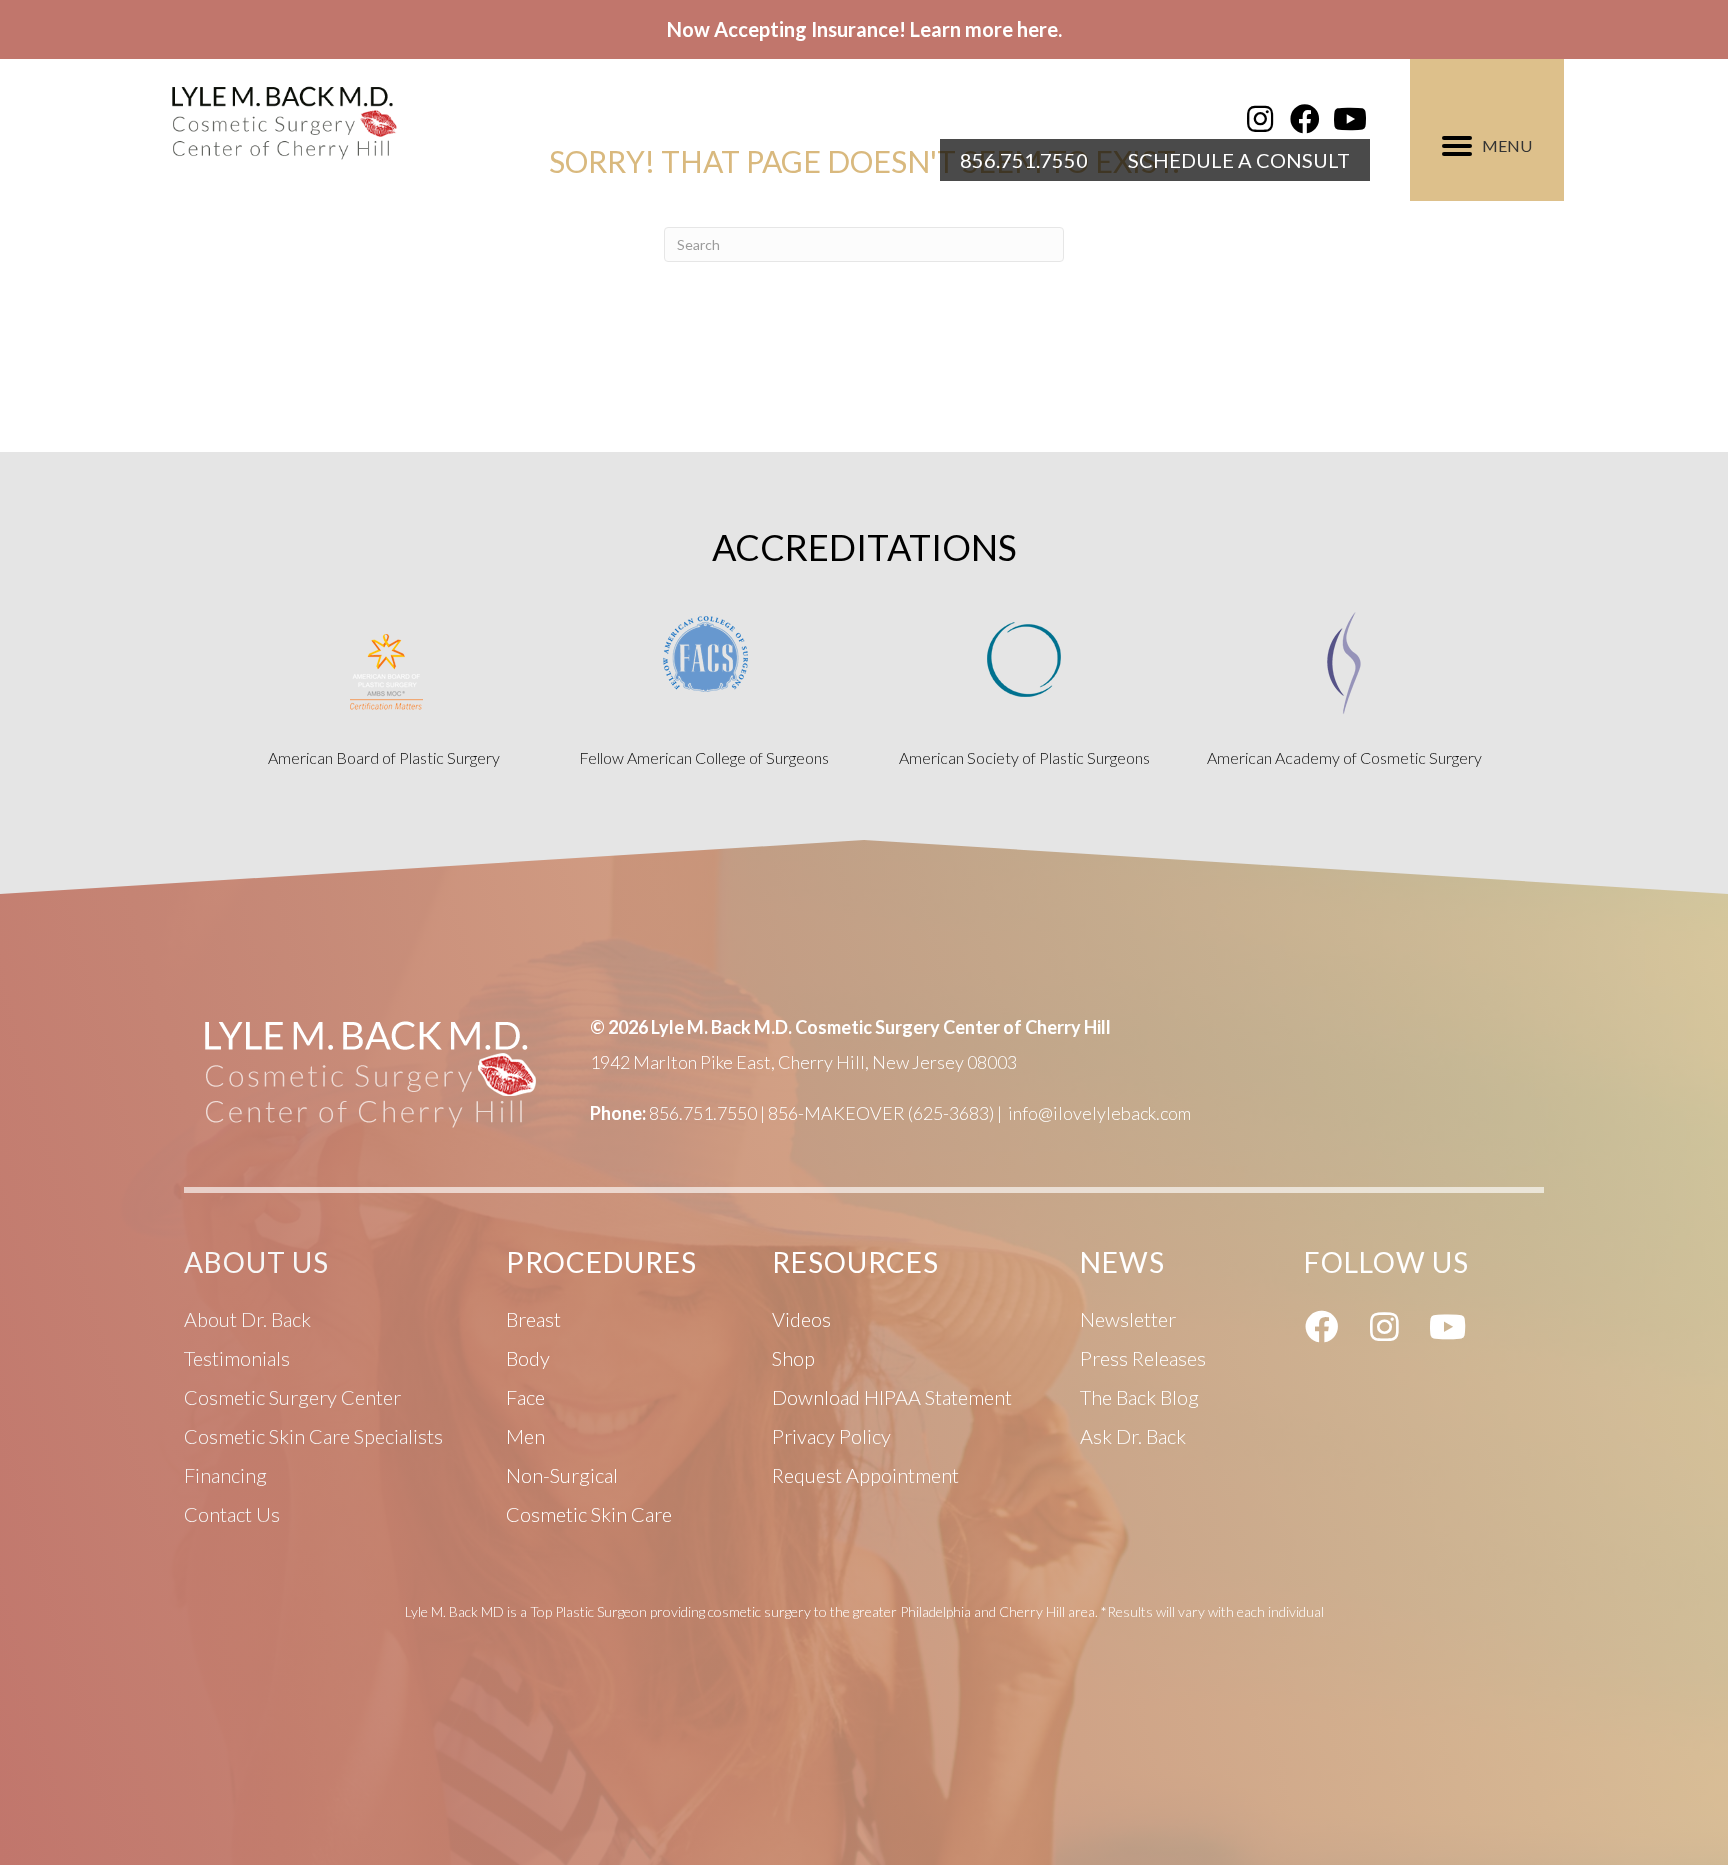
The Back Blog (1139, 1397)
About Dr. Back (247, 1319)
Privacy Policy (831, 1436)
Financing (225, 1475)
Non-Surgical (562, 1475)
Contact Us (232, 1514)
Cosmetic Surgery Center (292, 1397)
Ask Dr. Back (1133, 1436)
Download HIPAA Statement (892, 1397)
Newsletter (1128, 1319)
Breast (533, 1319)
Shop (793, 1358)
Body (528, 1358)
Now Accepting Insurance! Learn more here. (864, 29)
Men (525, 1436)
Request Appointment (865, 1475)
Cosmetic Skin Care (589, 1514)
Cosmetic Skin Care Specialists (313, 1436)
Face (525, 1397)
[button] (1260, 119)
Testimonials (237, 1358)
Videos (801, 1319)
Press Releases (1143, 1358)
